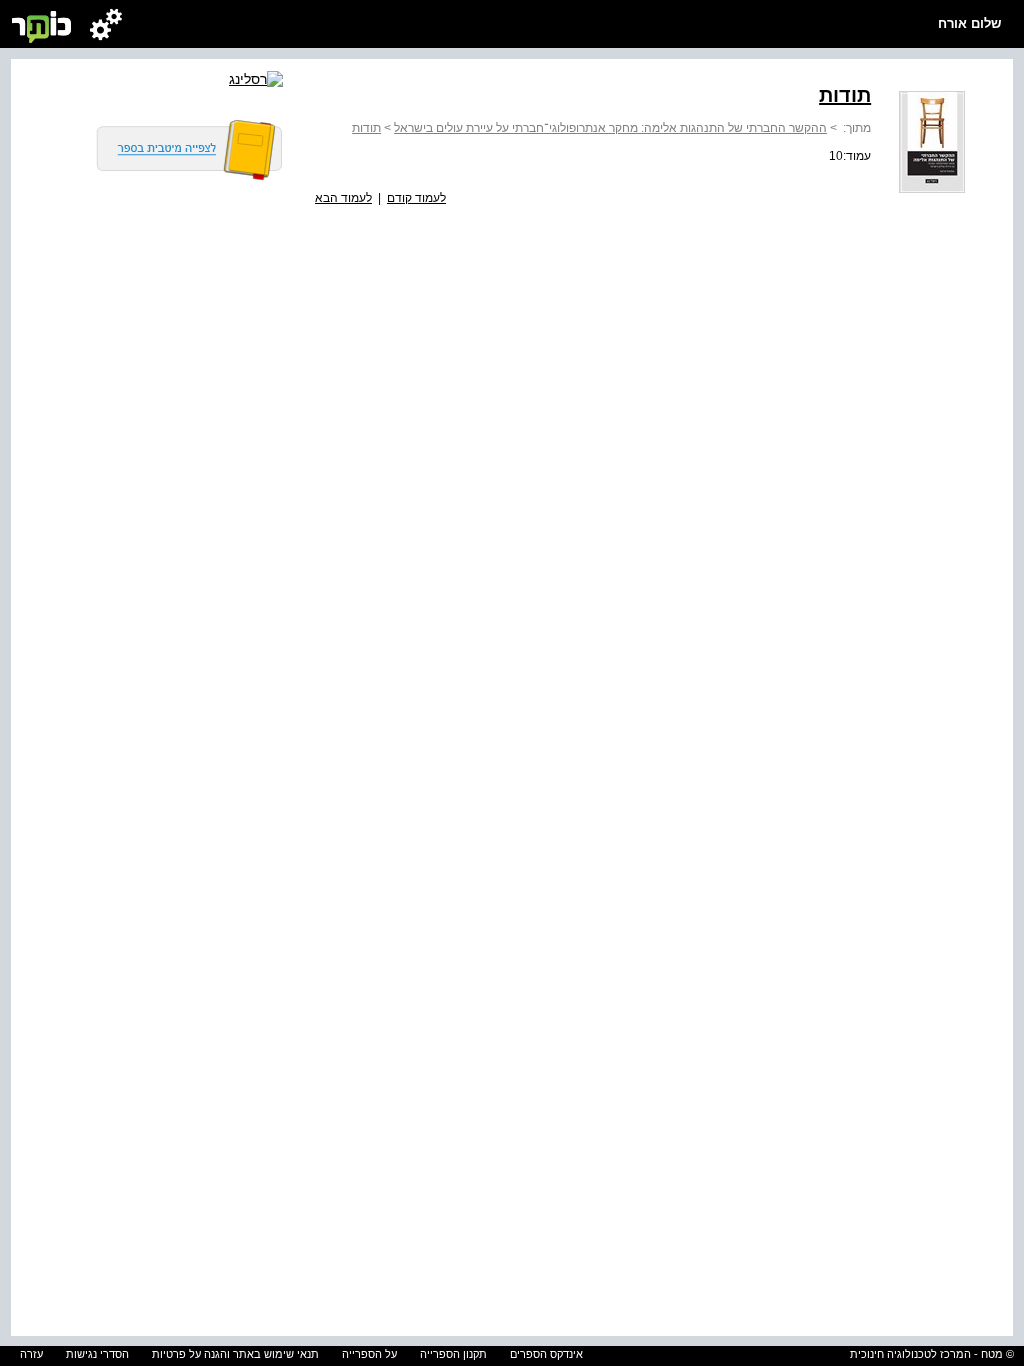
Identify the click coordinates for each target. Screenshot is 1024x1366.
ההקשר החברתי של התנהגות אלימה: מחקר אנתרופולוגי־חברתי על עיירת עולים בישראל (610, 128)
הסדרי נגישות (97, 1354)
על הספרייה (369, 1354)
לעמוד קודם (416, 198)
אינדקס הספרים (546, 1354)
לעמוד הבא (343, 198)
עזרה (31, 1354)
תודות (366, 128)
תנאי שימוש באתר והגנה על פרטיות (235, 1354)
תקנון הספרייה (453, 1354)
